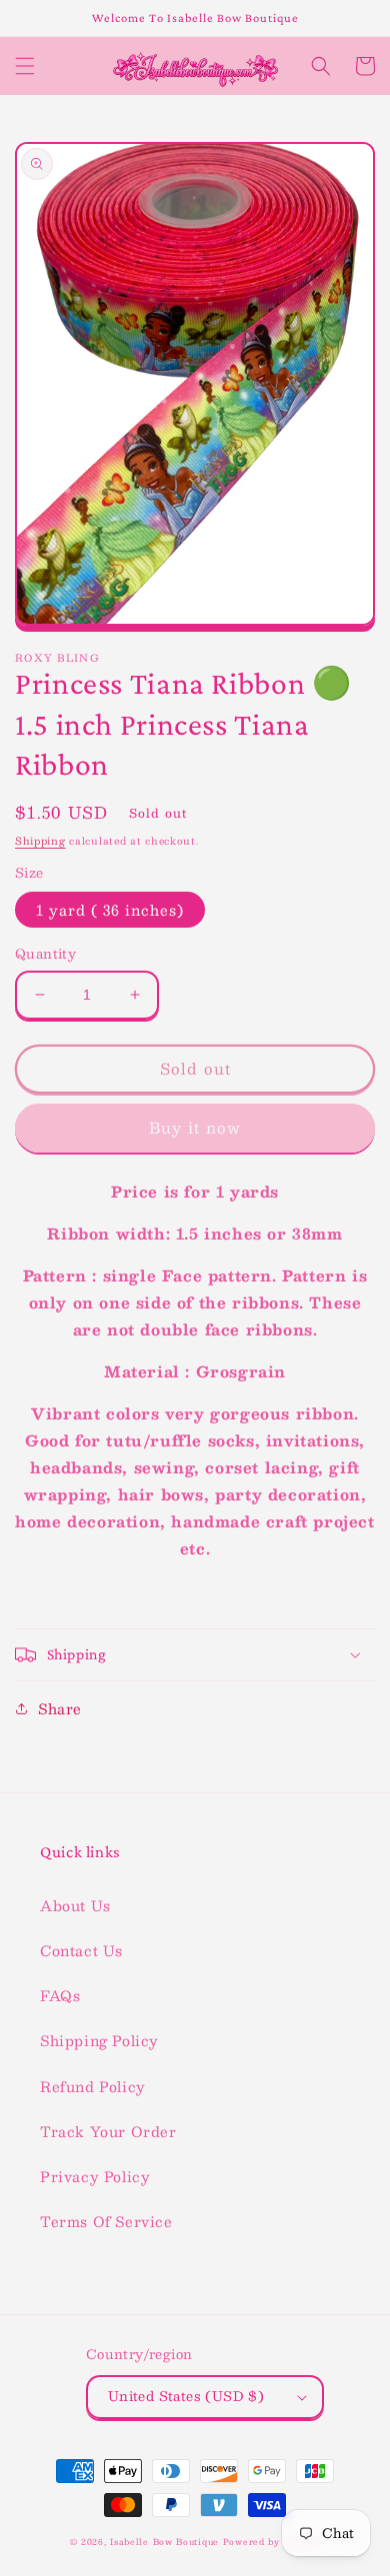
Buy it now (195, 1127)
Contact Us (81, 1950)
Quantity (45, 955)
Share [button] (60, 1708)
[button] (25, 66)
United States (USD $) (186, 2396)
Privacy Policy (95, 2176)
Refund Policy (93, 2086)
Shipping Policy (99, 2040)
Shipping (40, 840)
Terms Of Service (106, 2221)
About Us (75, 1905)
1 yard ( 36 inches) (110, 910)
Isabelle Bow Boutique (164, 2542)
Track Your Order (108, 2131)
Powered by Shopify (272, 2542)
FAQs (60, 1995)
